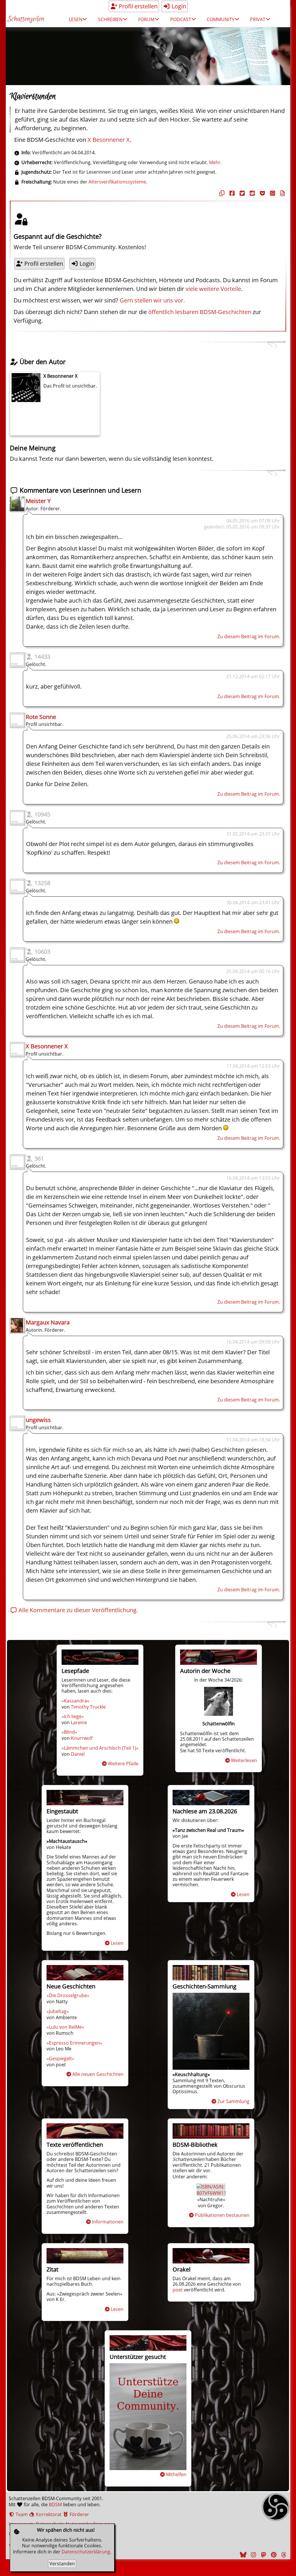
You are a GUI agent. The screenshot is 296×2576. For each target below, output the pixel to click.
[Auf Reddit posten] (251, 193)
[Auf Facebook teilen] (231, 193)
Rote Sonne (41, 717)
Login (178, 6)
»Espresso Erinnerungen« (74, 2043)
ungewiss (38, 1420)
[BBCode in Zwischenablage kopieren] (282, 193)
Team (21, 2514)
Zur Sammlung (233, 2101)
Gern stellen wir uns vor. (152, 300)
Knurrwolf (82, 1738)
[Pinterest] (273, 2555)
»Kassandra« (75, 1701)
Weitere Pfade (123, 1764)
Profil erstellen (137, 6)
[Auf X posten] (241, 193)
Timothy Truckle (88, 1707)
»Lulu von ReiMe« (65, 2027)
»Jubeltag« (58, 2011)
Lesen (117, 1943)
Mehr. (215, 162)
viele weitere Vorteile (213, 289)
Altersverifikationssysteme (117, 182)
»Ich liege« (73, 1716)
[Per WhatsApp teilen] (272, 193)
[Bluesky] (243, 2555)
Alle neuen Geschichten (98, 2074)
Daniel (78, 1754)
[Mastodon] (263, 2555)
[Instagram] (253, 2555)
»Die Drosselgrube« (68, 1995)
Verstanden (62, 2564)
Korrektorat (48, 2514)
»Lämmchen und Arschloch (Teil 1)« (100, 1748)
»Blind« (69, 1732)
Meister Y (38, 501)
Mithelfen (176, 2474)
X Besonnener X (109, 140)
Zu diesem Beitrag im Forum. (249, 636)
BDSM (55, 2505)
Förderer (79, 2514)
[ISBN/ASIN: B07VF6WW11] (211, 2193)
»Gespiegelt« (60, 2058)
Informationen (108, 2222)
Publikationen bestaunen (222, 2215)
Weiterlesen (244, 1760)
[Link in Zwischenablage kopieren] (221, 193)
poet (178, 2290)
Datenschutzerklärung (86, 2552)
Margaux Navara (48, 1322)
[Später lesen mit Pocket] (262, 193)
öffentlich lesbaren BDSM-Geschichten (200, 312)
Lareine (79, 1722)
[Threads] (283, 2555)
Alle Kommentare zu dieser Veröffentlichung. (77, 1610)
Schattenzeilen (26, 19)
